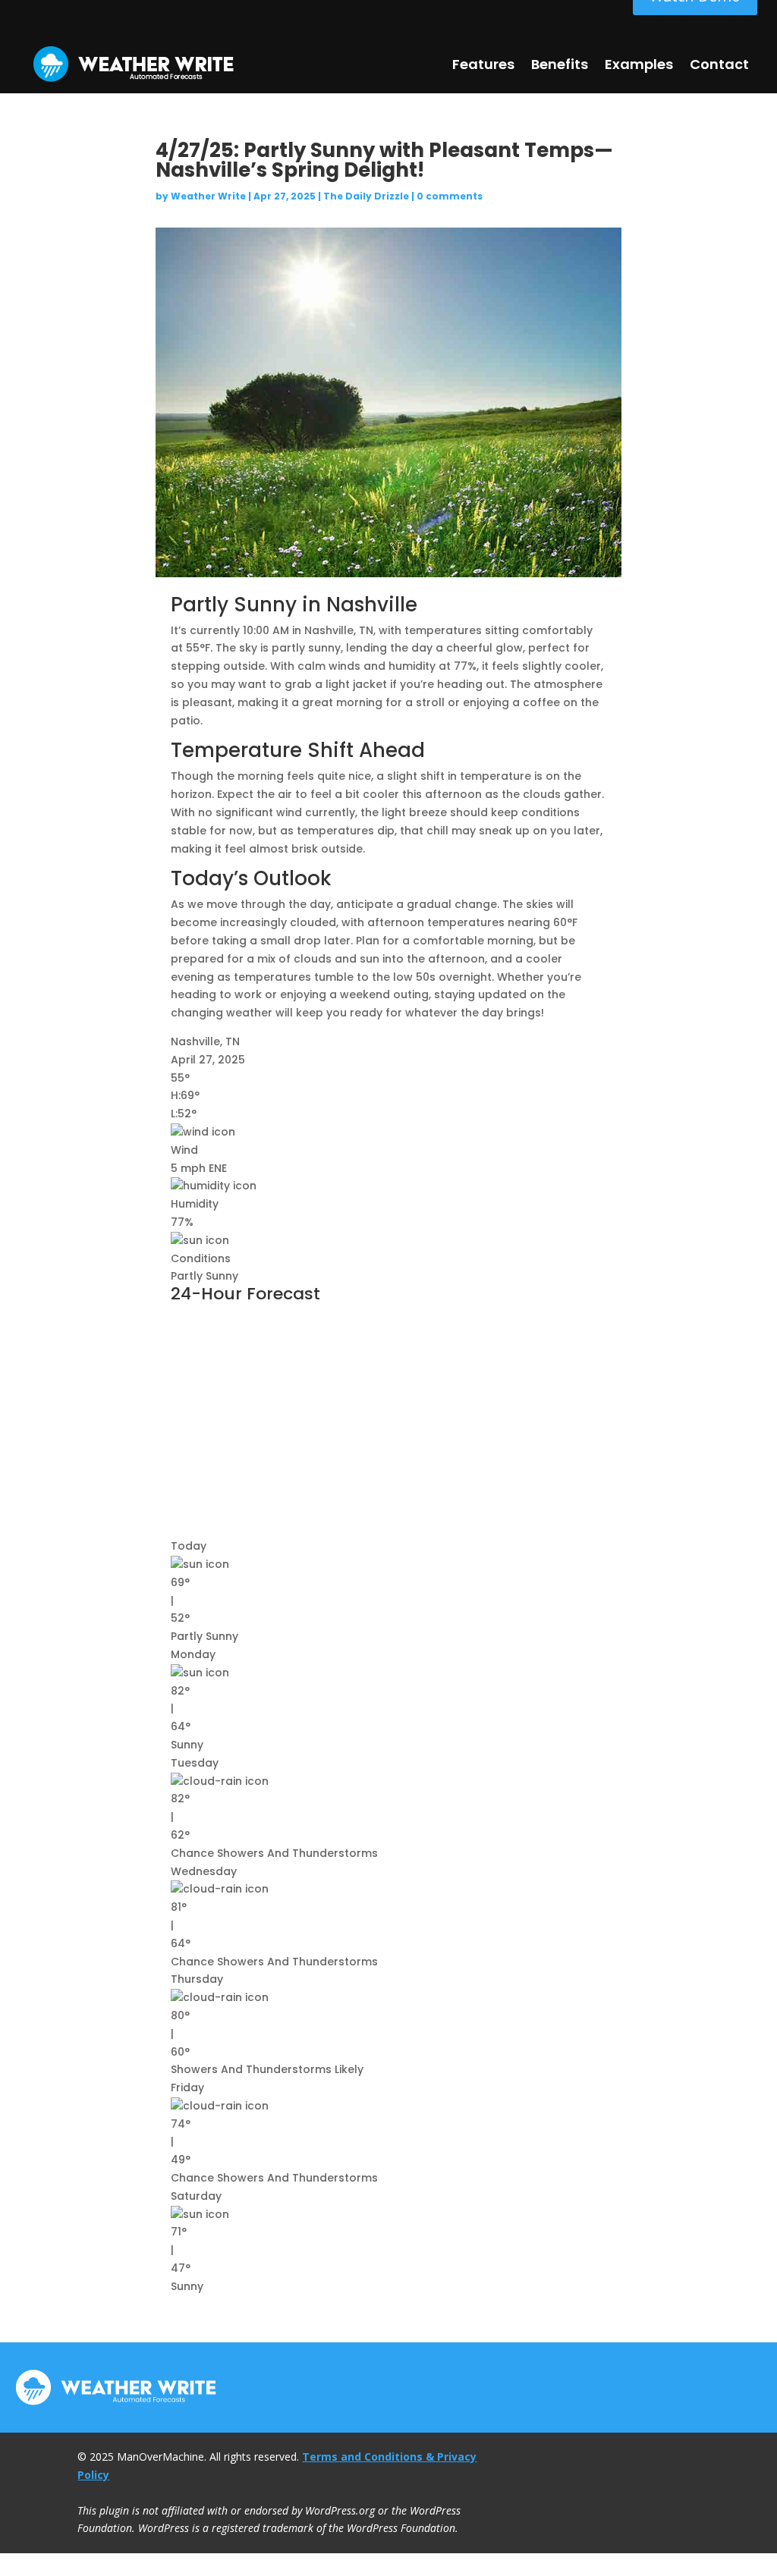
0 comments (450, 196)
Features (483, 64)
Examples (639, 64)
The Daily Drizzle (366, 196)
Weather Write (208, 196)
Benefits (560, 64)
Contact (719, 64)
